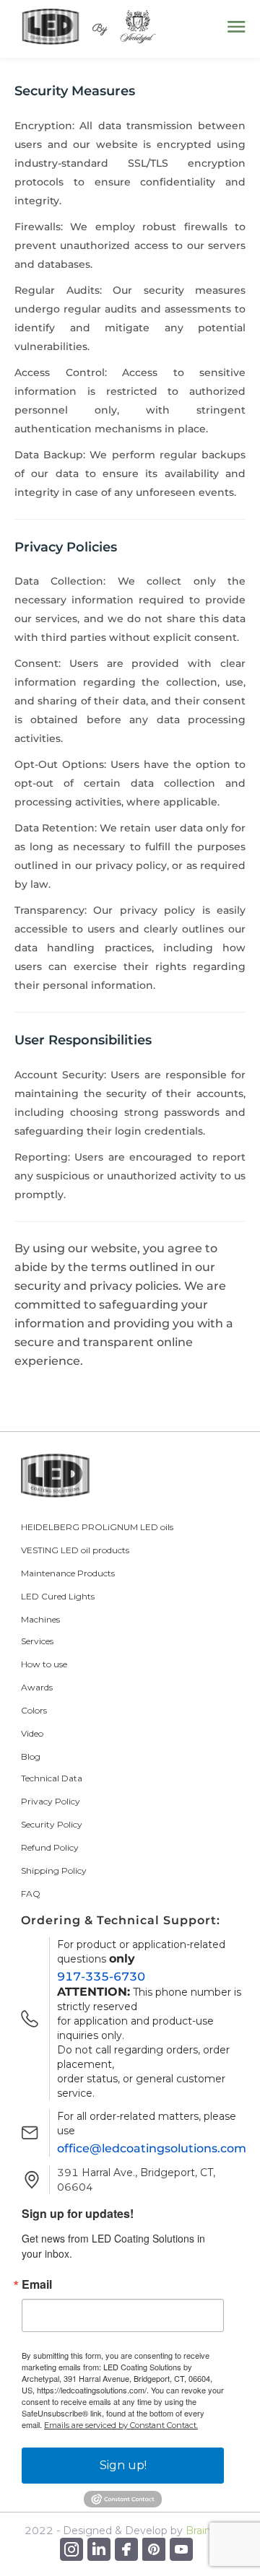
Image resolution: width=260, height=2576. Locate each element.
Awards (37, 1687)
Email (37, 2284)
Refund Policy (50, 1847)
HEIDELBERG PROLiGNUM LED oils (97, 1527)
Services (37, 1641)
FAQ (31, 1894)
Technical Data (52, 1778)
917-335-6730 (101, 1977)
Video (32, 1733)
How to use (44, 1664)
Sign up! (123, 2465)
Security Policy (52, 1824)
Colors (34, 1710)
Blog (31, 1756)
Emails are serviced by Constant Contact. (121, 2425)
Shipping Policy (54, 1870)
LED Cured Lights (58, 1596)
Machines (40, 1619)
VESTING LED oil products (75, 1550)
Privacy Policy (51, 1801)
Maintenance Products (68, 1573)
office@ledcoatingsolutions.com (152, 2148)
